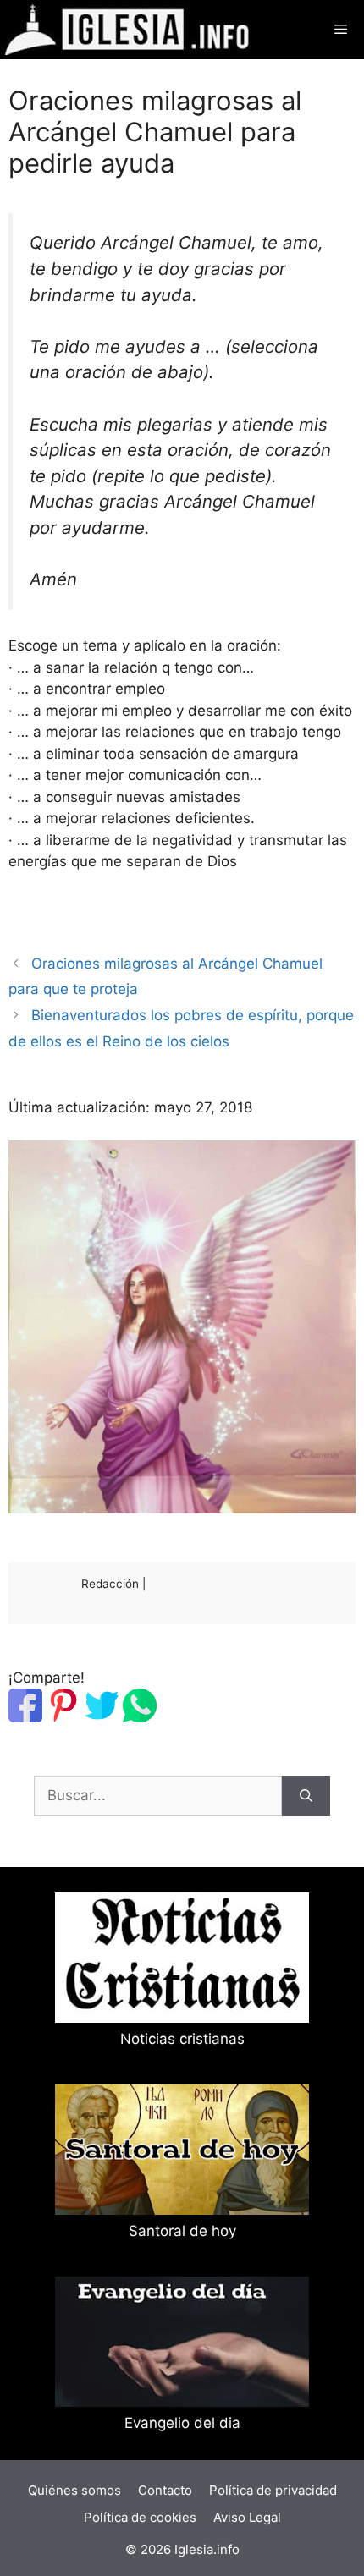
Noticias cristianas (182, 2039)
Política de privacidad (273, 2490)
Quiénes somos (74, 2490)
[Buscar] (306, 1796)
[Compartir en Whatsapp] (140, 1717)
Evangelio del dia (182, 2423)
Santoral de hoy (182, 2231)
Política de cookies (140, 2517)
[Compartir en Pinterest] (63, 1717)
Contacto (165, 2490)
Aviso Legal (247, 2517)
